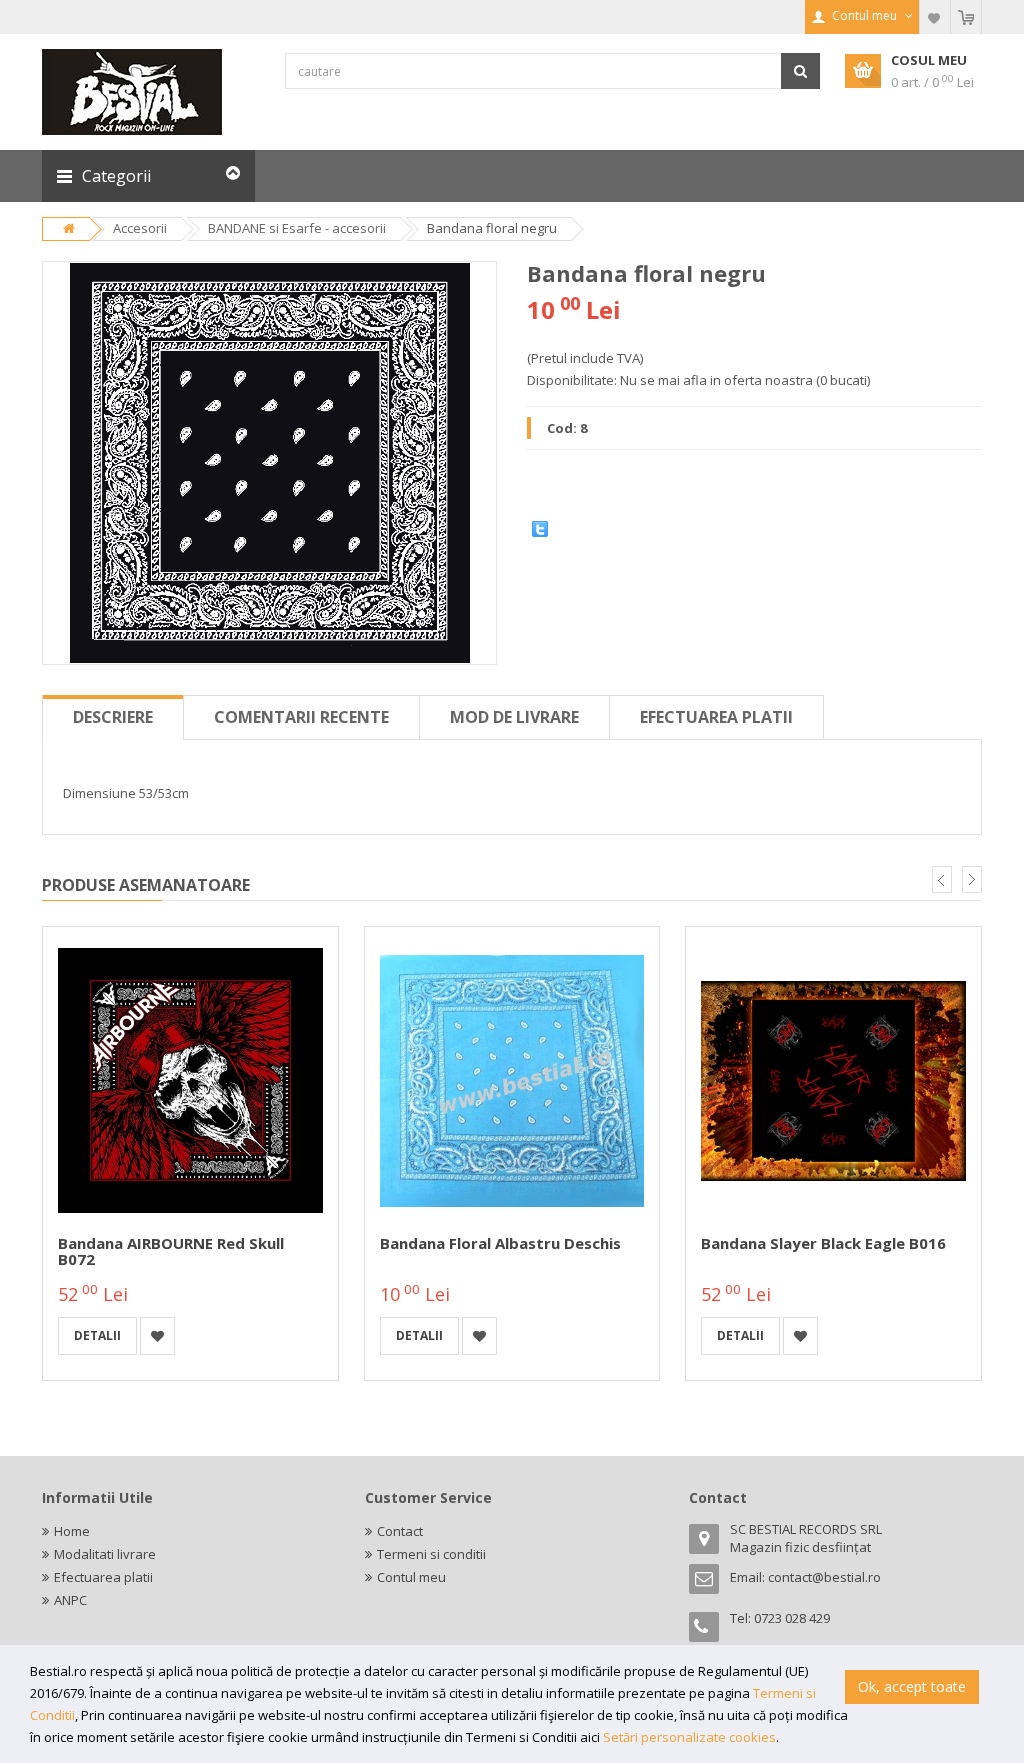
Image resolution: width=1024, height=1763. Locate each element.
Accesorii (140, 228)
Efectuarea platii (716, 717)
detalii (97, 1335)
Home (72, 1531)
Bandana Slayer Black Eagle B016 (823, 1243)
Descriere (113, 717)
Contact (400, 1531)
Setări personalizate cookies (689, 1737)
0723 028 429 (792, 1618)
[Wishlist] (935, 17)
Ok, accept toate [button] (912, 1686)
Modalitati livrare (105, 1554)
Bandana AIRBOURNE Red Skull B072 (171, 1251)
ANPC (70, 1600)
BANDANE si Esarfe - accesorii (297, 228)
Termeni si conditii (431, 1554)
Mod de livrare (514, 717)
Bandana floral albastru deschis (500, 1243)
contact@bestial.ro (824, 1577)
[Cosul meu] (966, 17)
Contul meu (411, 1577)
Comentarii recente (301, 717)
